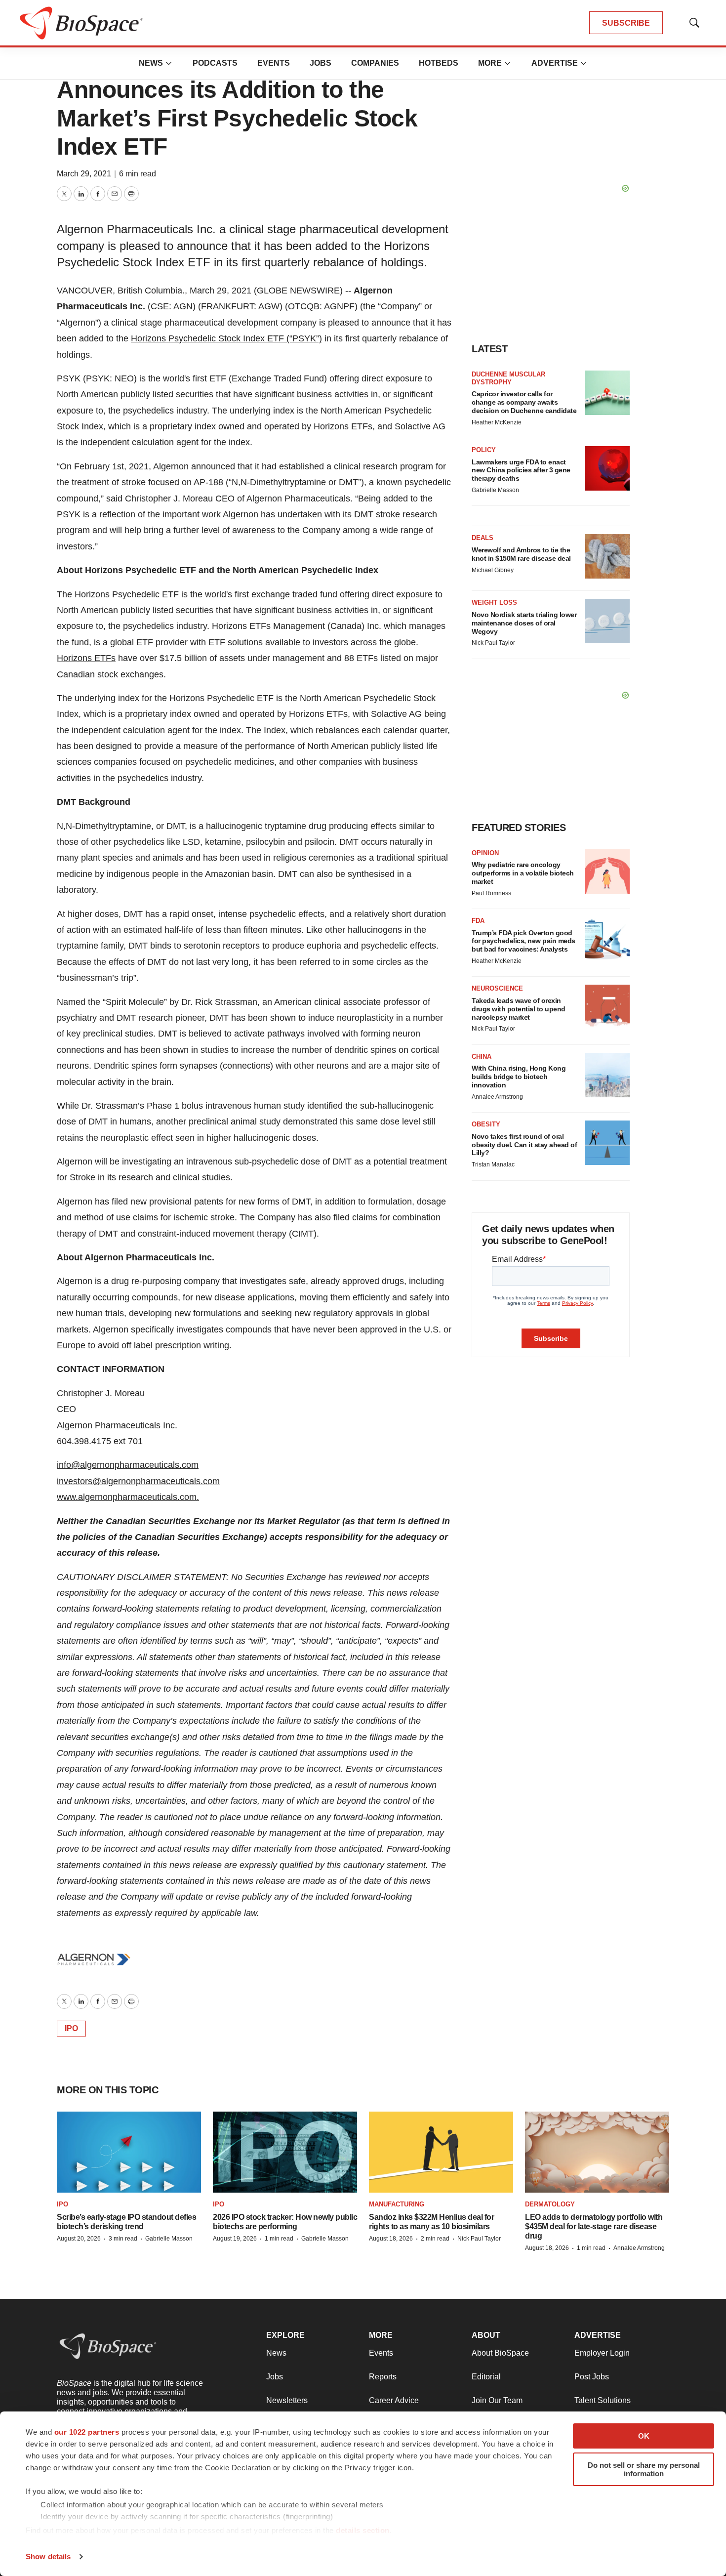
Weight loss (494, 602)
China (482, 1057)
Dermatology (550, 2204)
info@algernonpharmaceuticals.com (128, 1465)
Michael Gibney (493, 570)
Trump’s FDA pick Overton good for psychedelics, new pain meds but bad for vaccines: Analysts (524, 941)
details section (363, 2530)
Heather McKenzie (497, 422)
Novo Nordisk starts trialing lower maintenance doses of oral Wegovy (524, 623)
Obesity (486, 1124)
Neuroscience (497, 988)
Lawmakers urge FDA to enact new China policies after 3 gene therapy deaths (521, 470)
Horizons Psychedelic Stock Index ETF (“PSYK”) (226, 338)
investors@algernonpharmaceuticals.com (138, 1481)
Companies (375, 63)
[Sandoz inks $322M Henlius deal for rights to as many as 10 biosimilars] (441, 2152)
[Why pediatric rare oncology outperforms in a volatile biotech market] (607, 872)
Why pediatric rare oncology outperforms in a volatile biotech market (523, 873)
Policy (484, 450)
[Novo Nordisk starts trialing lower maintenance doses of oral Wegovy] (607, 621)
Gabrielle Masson (495, 490)
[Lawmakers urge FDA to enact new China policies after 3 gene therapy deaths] (607, 468)
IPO (71, 2028)
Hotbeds (439, 63)
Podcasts (215, 63)
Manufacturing (397, 2204)
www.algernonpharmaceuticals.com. (128, 1497)
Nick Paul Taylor (493, 643)
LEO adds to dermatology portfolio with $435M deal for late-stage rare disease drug (594, 2226)
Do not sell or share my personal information (644, 2469)
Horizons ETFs (86, 658)
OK (644, 2436)
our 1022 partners (87, 2432)
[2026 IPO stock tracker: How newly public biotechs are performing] (285, 2152)
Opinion (485, 853)
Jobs (321, 63)
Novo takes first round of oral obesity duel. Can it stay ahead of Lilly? (524, 1145)
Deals (483, 538)
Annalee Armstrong (497, 1097)
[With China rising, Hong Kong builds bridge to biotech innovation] (607, 1075)
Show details (48, 2556)
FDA (478, 921)
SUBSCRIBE (626, 23)
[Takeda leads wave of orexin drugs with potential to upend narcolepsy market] (607, 1007)
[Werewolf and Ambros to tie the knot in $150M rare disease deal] (607, 556)
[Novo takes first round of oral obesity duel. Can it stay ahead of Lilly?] (607, 1143)
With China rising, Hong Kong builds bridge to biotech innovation (519, 1077)
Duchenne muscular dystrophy (508, 378)
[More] (169, 63)
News (151, 63)
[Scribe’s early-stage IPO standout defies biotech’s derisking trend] (129, 2152)
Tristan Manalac (493, 1164)
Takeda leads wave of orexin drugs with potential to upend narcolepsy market (519, 1009)
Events (274, 63)
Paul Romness (491, 893)
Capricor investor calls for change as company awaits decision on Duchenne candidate (524, 402)
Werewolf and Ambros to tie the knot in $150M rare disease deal (521, 554)
